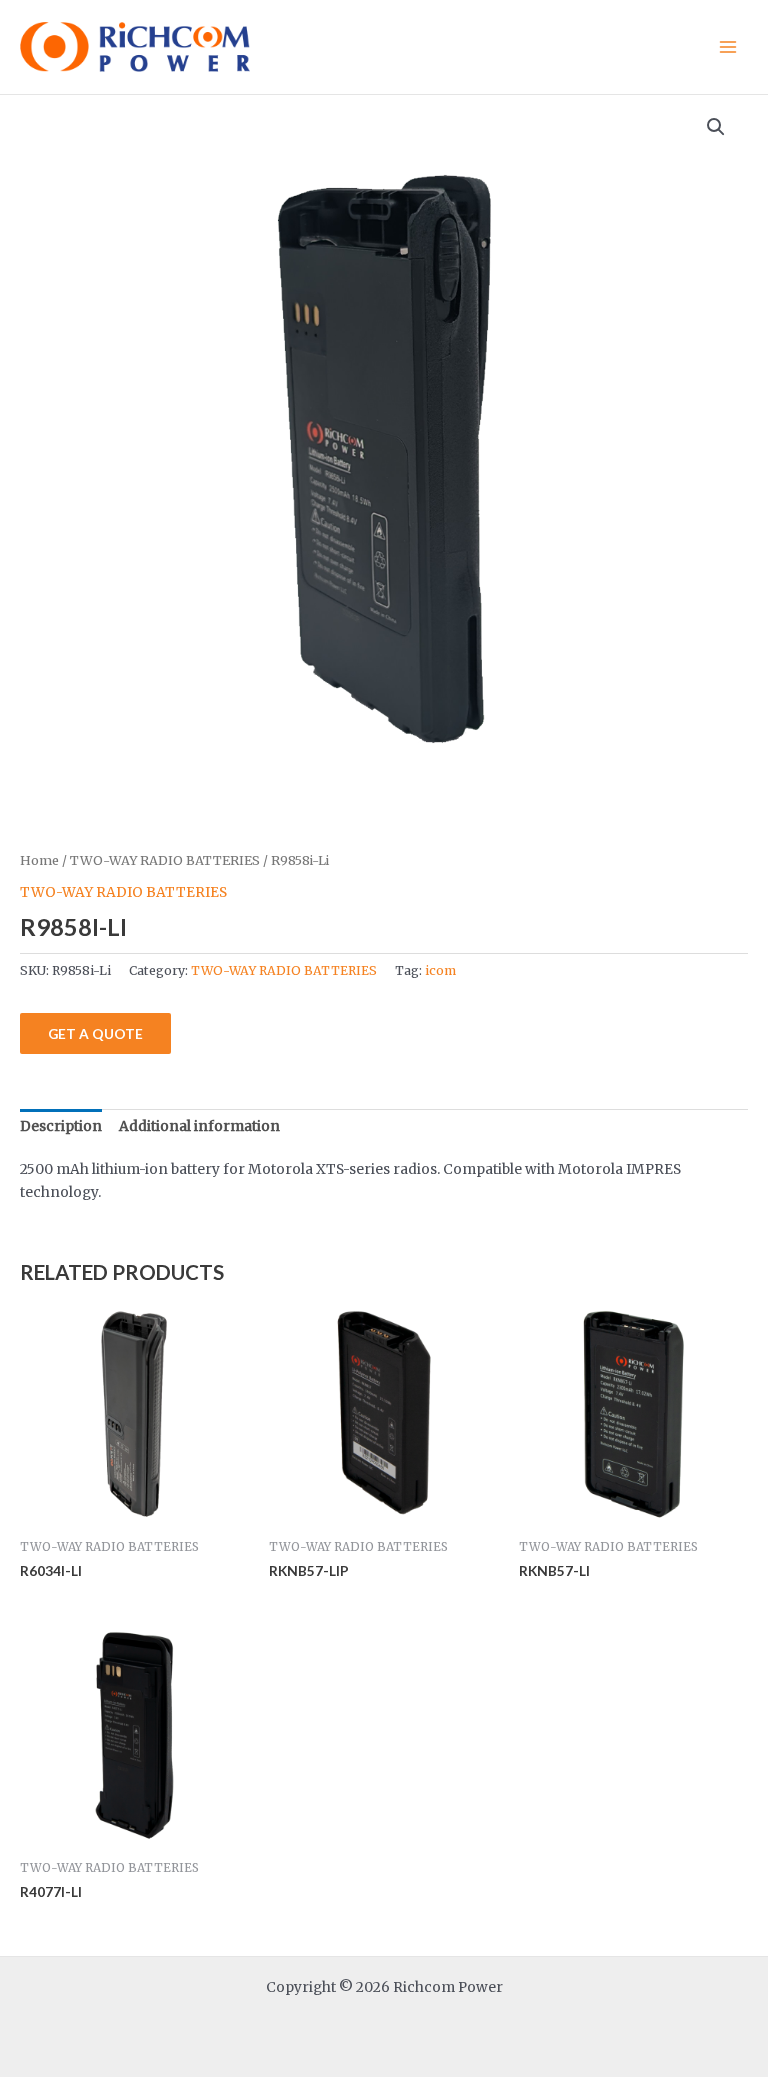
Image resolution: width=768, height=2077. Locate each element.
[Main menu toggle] (728, 46)
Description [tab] (61, 1126)
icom (440, 970)
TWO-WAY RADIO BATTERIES (165, 860)
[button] (716, 127)
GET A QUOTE (95, 1033)
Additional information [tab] (199, 1126)
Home (39, 860)
